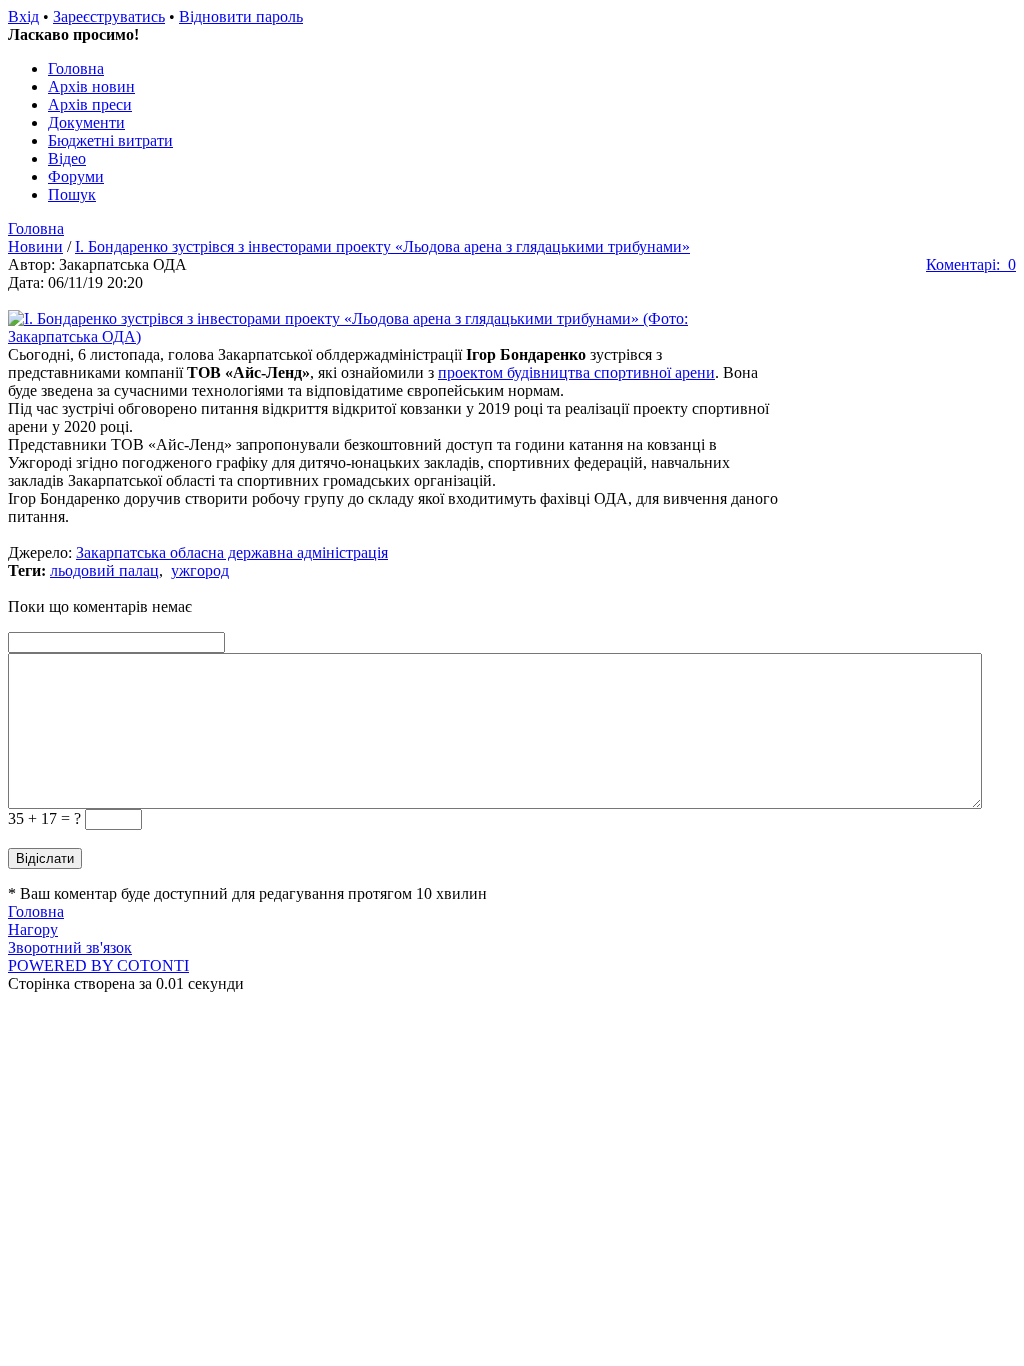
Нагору (33, 929)
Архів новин (91, 86)
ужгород (200, 570)
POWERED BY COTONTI (98, 965)
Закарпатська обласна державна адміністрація (232, 552)
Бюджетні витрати (110, 140)
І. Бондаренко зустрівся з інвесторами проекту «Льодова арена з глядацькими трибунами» (382, 246)
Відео (67, 158)
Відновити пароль (241, 16)
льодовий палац (104, 570)
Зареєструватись (109, 16)
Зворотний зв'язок (70, 947)
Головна (76, 68)
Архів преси (90, 104)
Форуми (76, 176)
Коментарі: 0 (971, 264)
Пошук (72, 194)
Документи (86, 122)
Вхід (23, 16)
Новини (35, 246)
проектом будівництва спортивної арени (576, 372)
